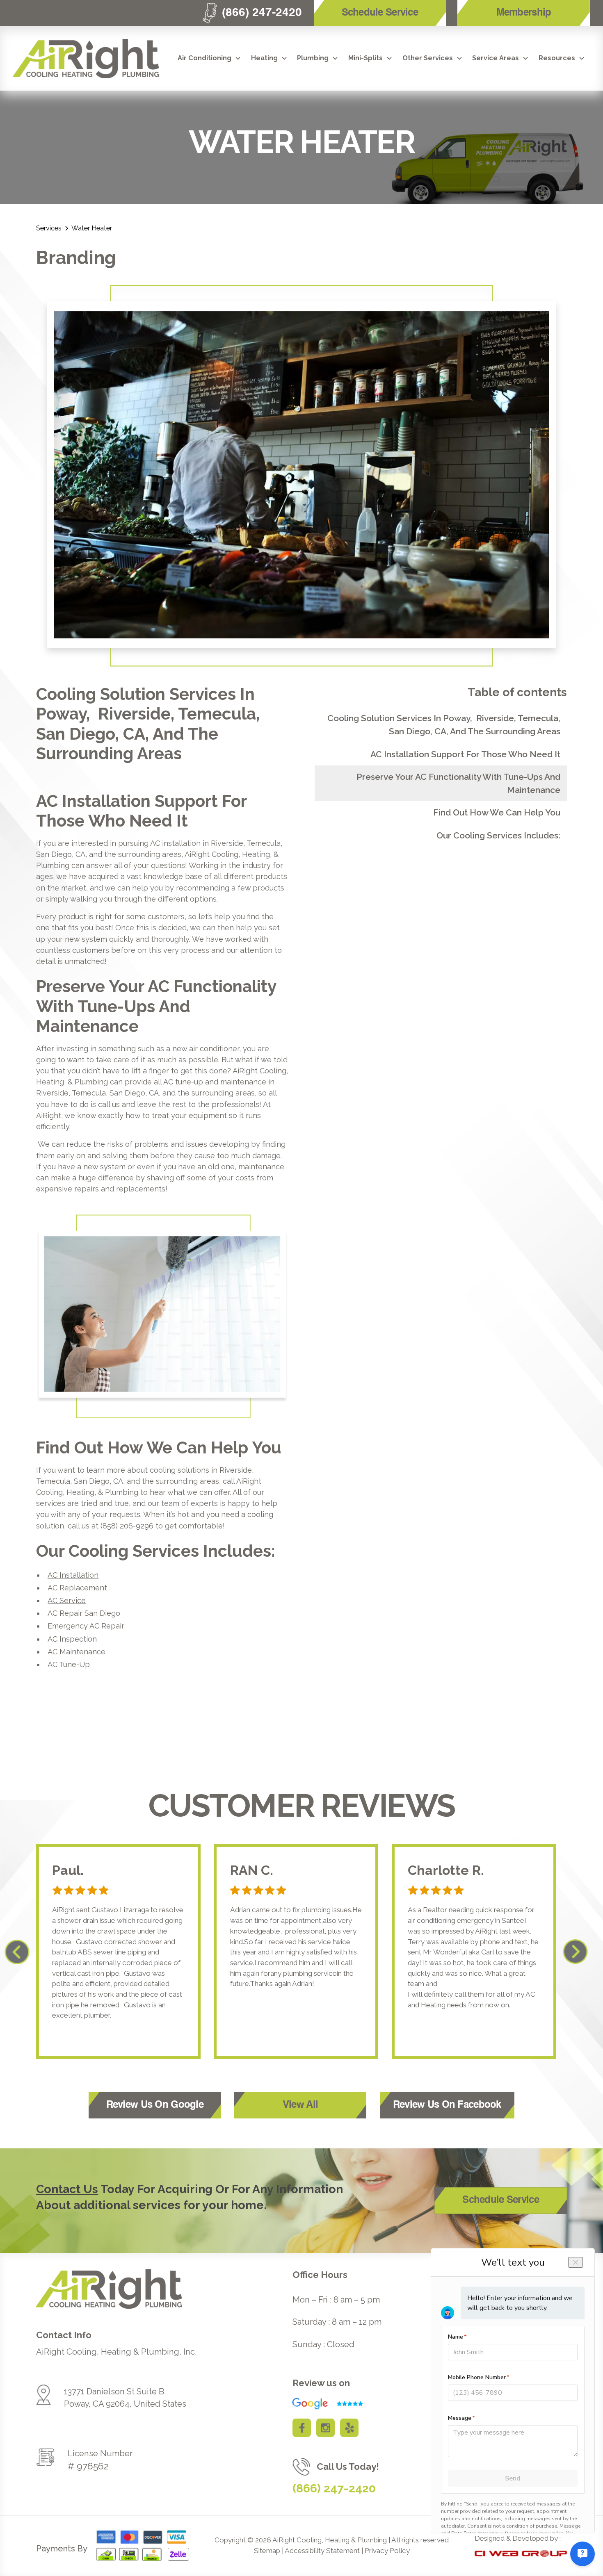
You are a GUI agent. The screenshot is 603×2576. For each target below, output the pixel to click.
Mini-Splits (365, 58)
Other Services (428, 58)
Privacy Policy (387, 2551)
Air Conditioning (204, 58)
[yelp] (349, 2428)
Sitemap (267, 2551)
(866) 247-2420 (334, 2488)
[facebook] (302, 2428)
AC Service (67, 1600)
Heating (264, 58)
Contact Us (67, 2189)
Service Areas (496, 58)
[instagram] (325, 2428)
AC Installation (73, 1575)
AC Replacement (77, 1588)
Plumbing (313, 58)
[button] (210, 58)
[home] (86, 59)
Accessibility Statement (322, 2551)
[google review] (324, 2404)
